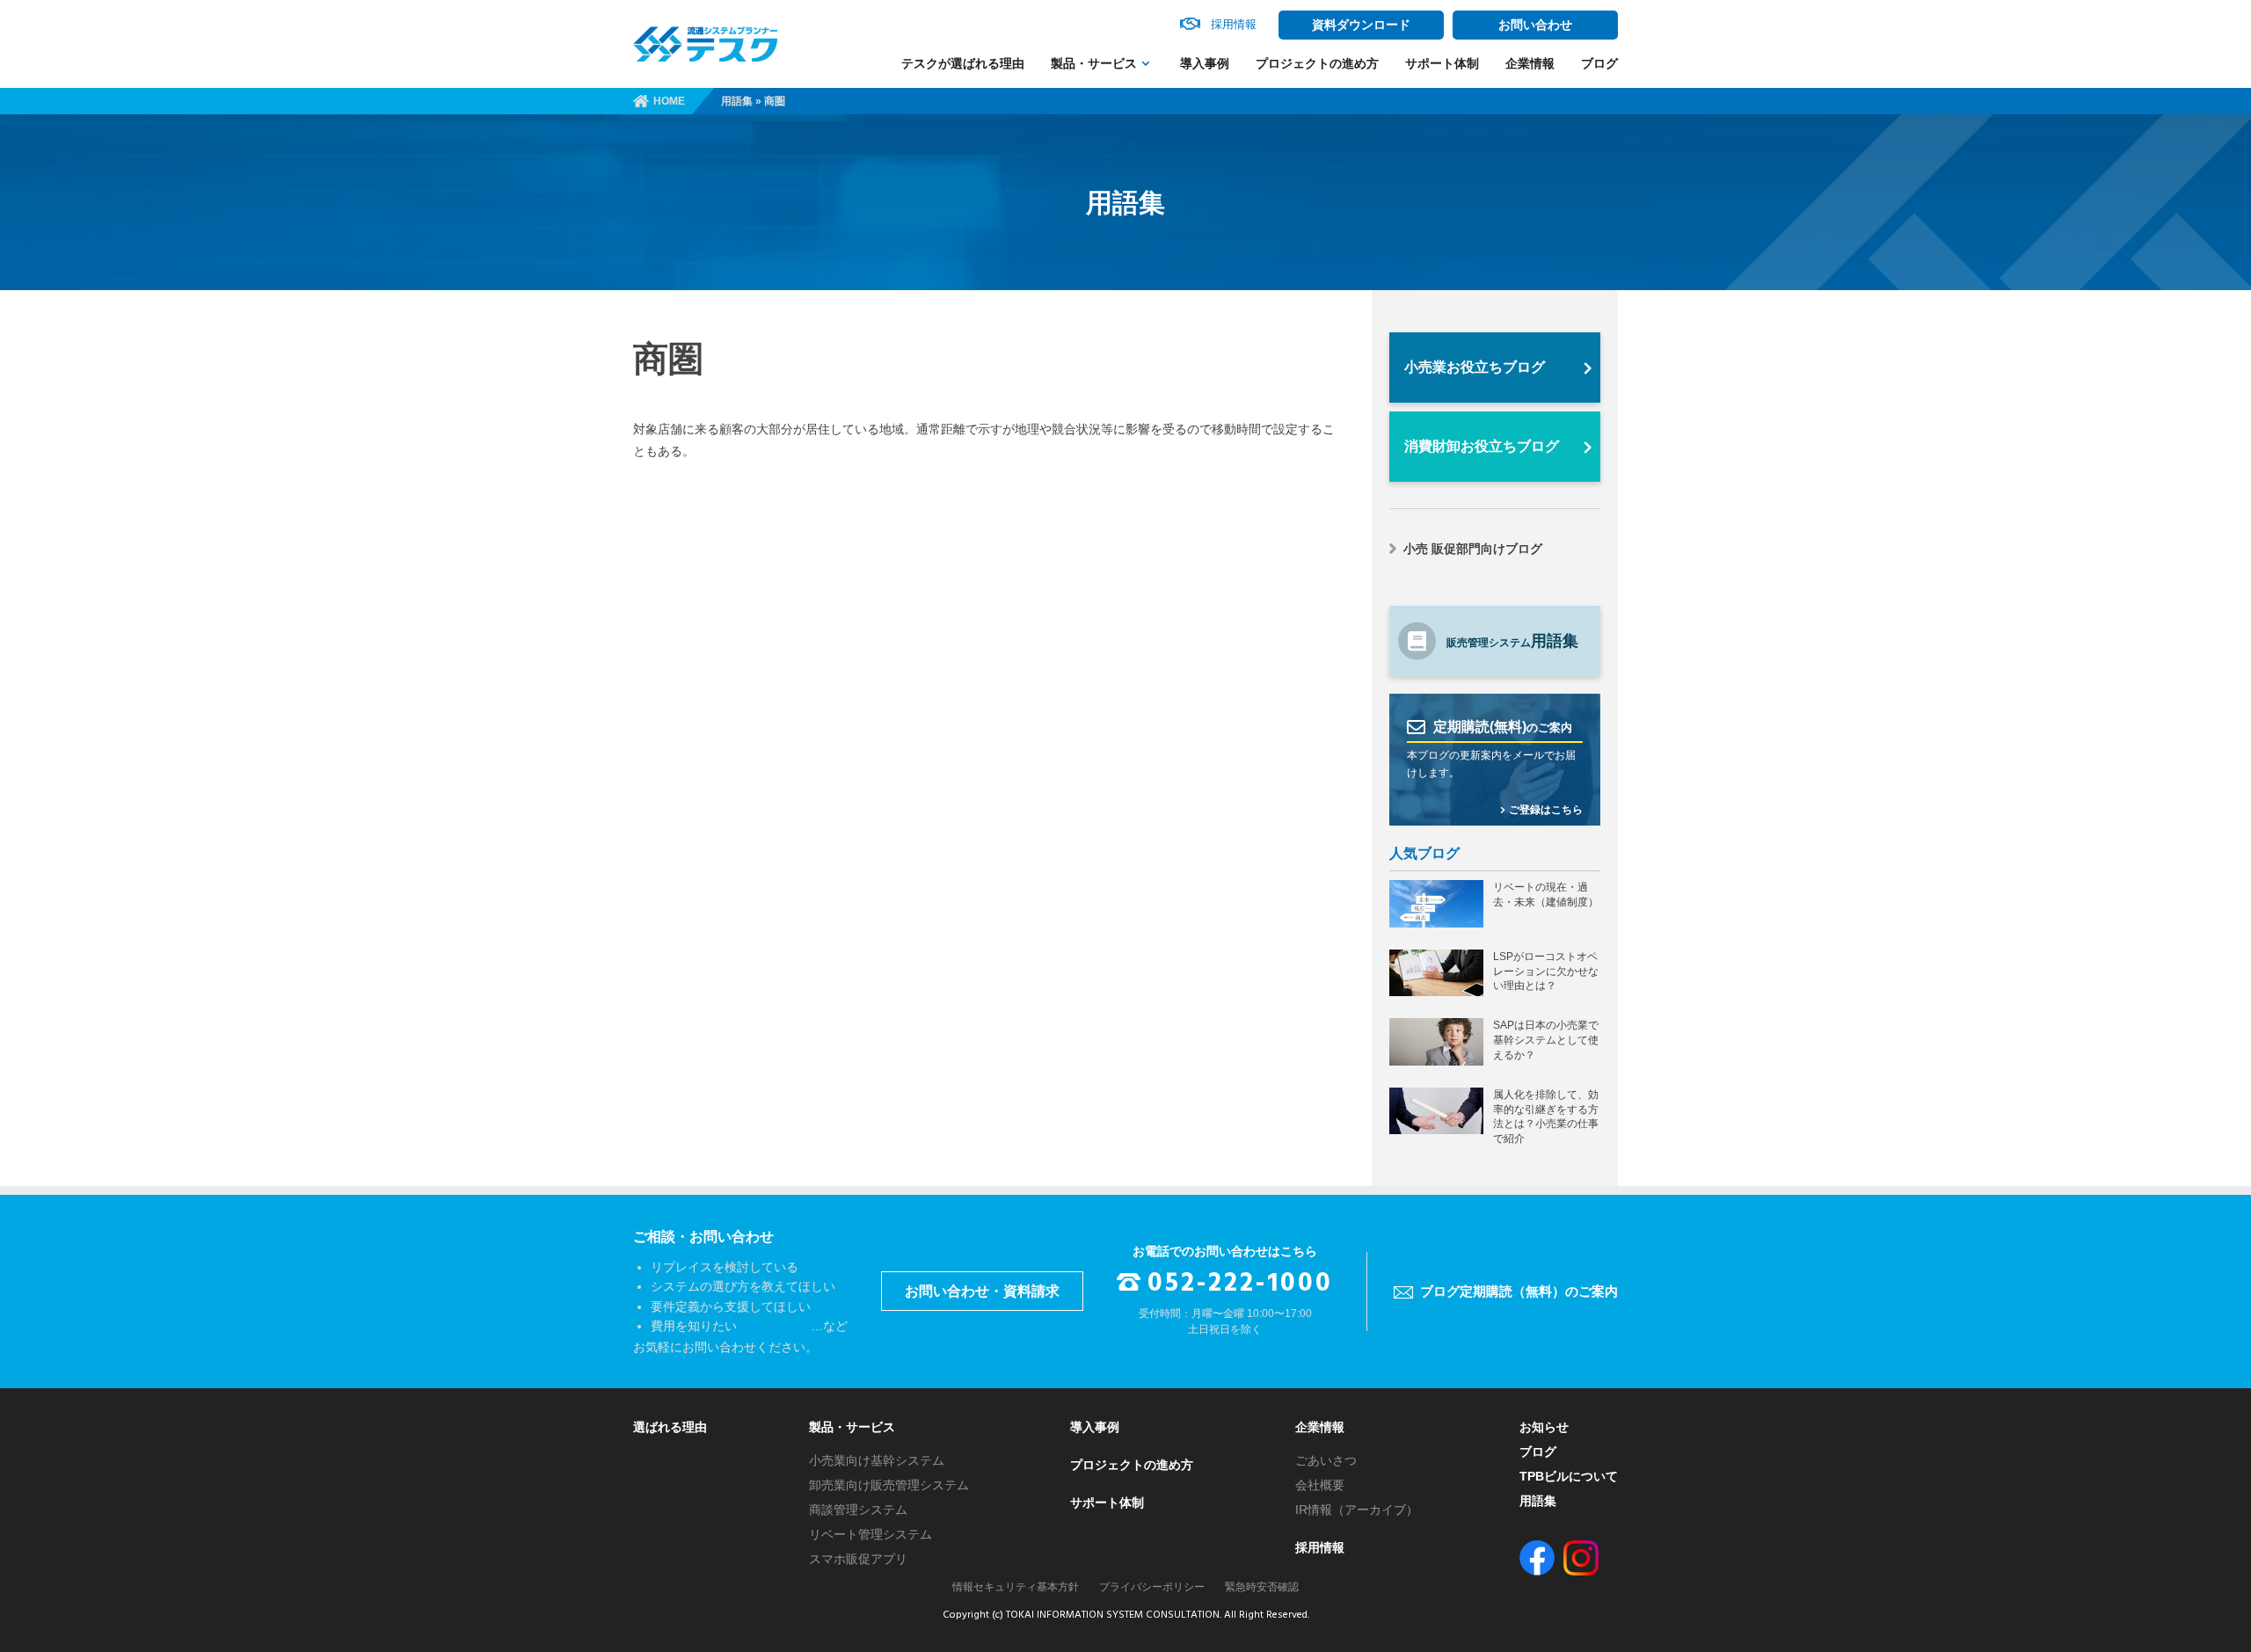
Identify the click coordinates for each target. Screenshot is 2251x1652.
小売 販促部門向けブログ (1473, 549)
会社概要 (1320, 1485)
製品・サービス (1094, 63)
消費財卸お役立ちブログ (1482, 446)
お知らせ (1544, 1427)
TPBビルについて (1569, 1476)
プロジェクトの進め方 (1317, 63)
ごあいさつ (1326, 1460)
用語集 (737, 101)
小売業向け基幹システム (877, 1460)
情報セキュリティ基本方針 (1016, 1587)
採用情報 (1320, 1547)
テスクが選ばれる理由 (963, 63)
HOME (669, 101)
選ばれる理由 (670, 1427)
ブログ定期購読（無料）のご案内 (1519, 1291)
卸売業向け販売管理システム (889, 1485)
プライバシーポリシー (1152, 1587)
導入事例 (1205, 63)
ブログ (1599, 63)
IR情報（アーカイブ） (1357, 1510)
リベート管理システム (871, 1534)
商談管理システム (858, 1510)
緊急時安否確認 (1262, 1587)
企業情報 (1530, 63)
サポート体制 (1442, 63)
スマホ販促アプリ (858, 1559)
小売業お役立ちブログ (1475, 367)
